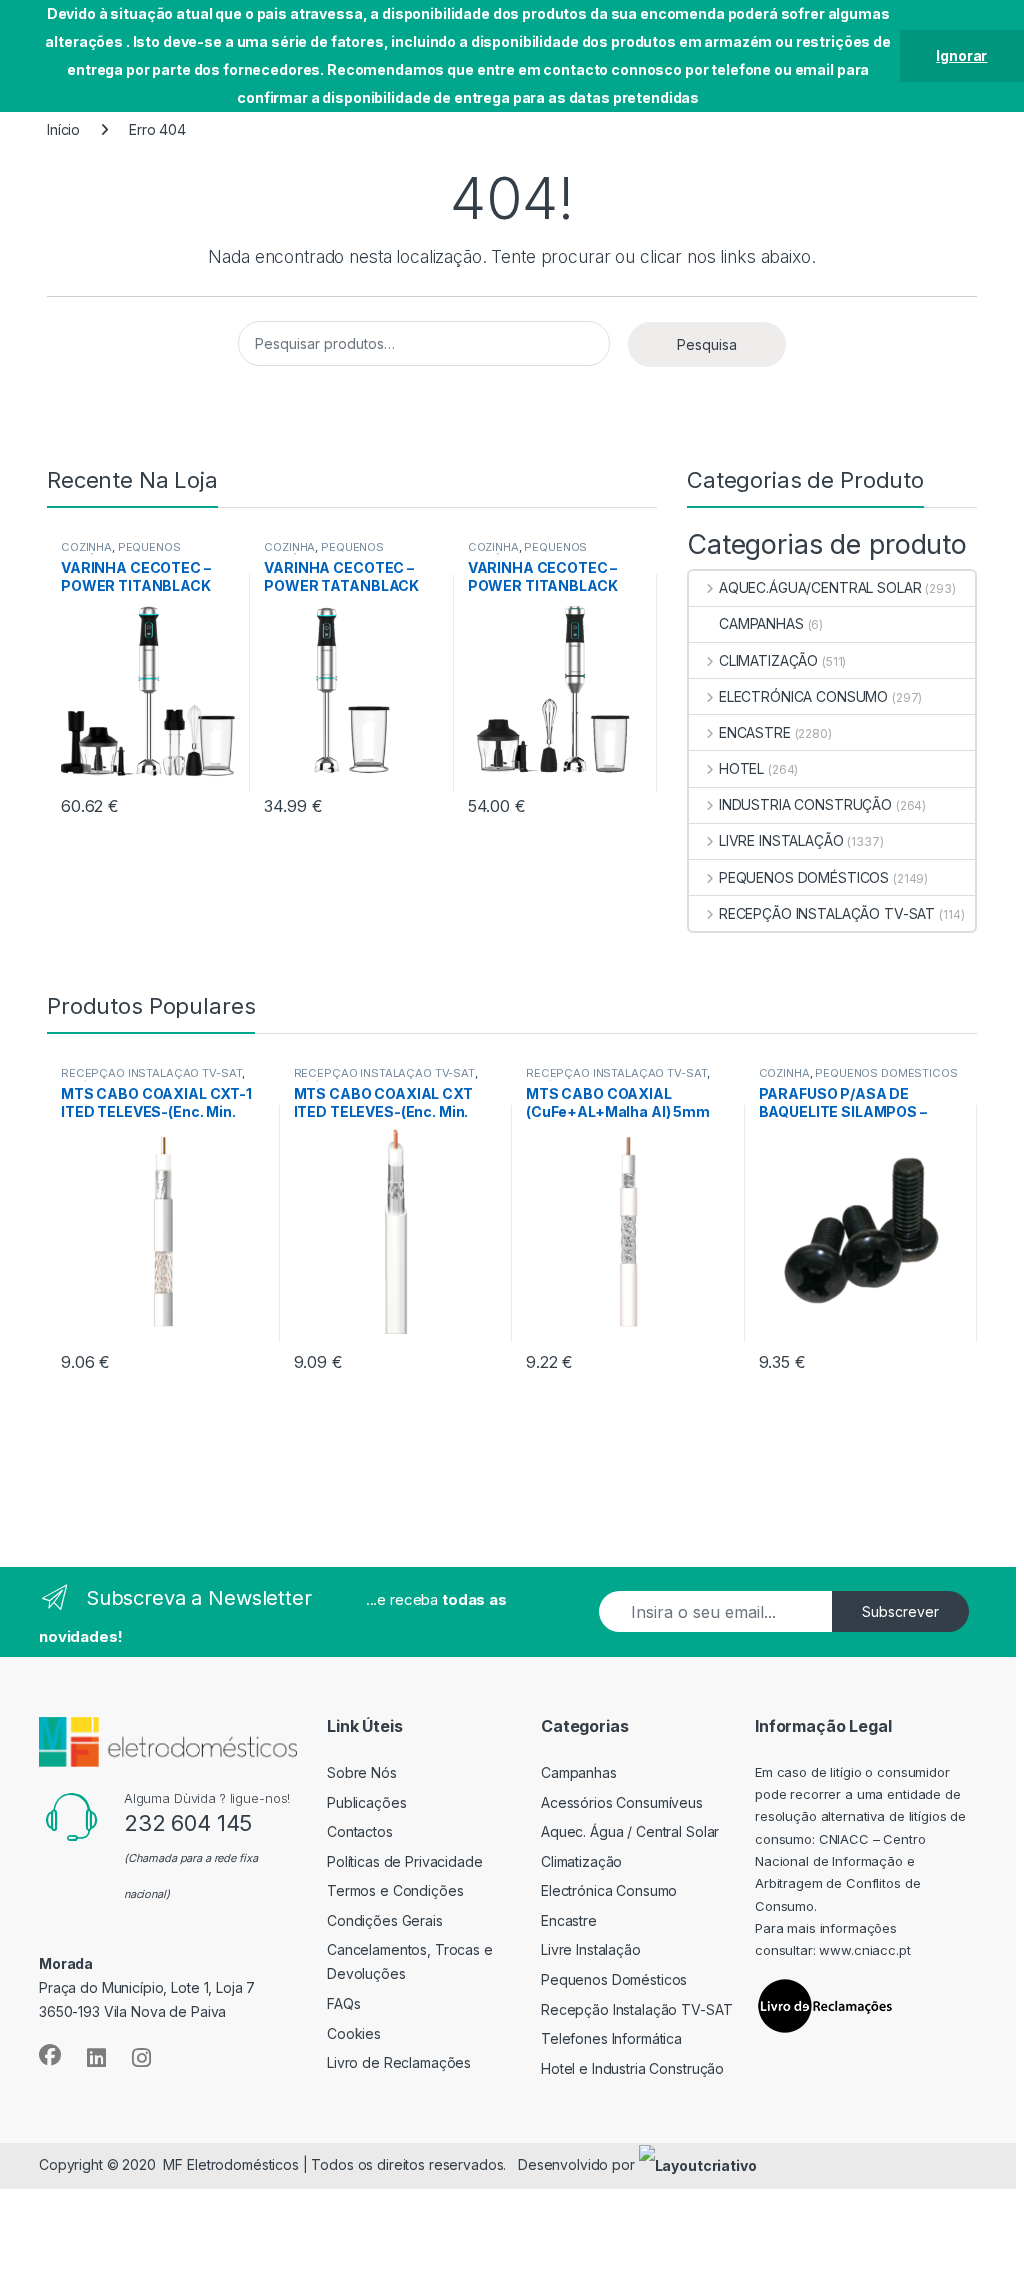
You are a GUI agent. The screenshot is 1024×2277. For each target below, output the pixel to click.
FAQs (343, 2003)
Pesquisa (707, 344)
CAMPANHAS (761, 623)
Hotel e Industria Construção (632, 2068)
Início (63, 129)
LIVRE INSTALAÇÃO (781, 840)
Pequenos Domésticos (614, 1979)
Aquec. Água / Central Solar (630, 1831)
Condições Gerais (385, 1920)
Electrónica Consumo (609, 1890)
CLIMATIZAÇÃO (768, 660)
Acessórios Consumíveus (622, 1802)
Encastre (569, 1920)
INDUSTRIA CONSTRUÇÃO (805, 804)
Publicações (366, 1802)
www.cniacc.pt (864, 1950)
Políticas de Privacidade (405, 1861)
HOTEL (741, 768)
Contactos (360, 1831)
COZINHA (86, 547)
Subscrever (900, 1611)
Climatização (581, 1861)
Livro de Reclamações (399, 2062)
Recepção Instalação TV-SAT (636, 2009)
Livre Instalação (591, 1949)
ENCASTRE (755, 732)
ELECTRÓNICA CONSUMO (803, 696)
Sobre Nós (362, 1772)
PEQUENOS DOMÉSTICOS (121, 553)
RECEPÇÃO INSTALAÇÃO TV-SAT (827, 913)
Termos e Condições (395, 1890)
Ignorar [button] (961, 55)
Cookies (354, 2033)
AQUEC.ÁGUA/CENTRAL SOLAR (820, 587)
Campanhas (579, 1772)
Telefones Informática (611, 2038)
